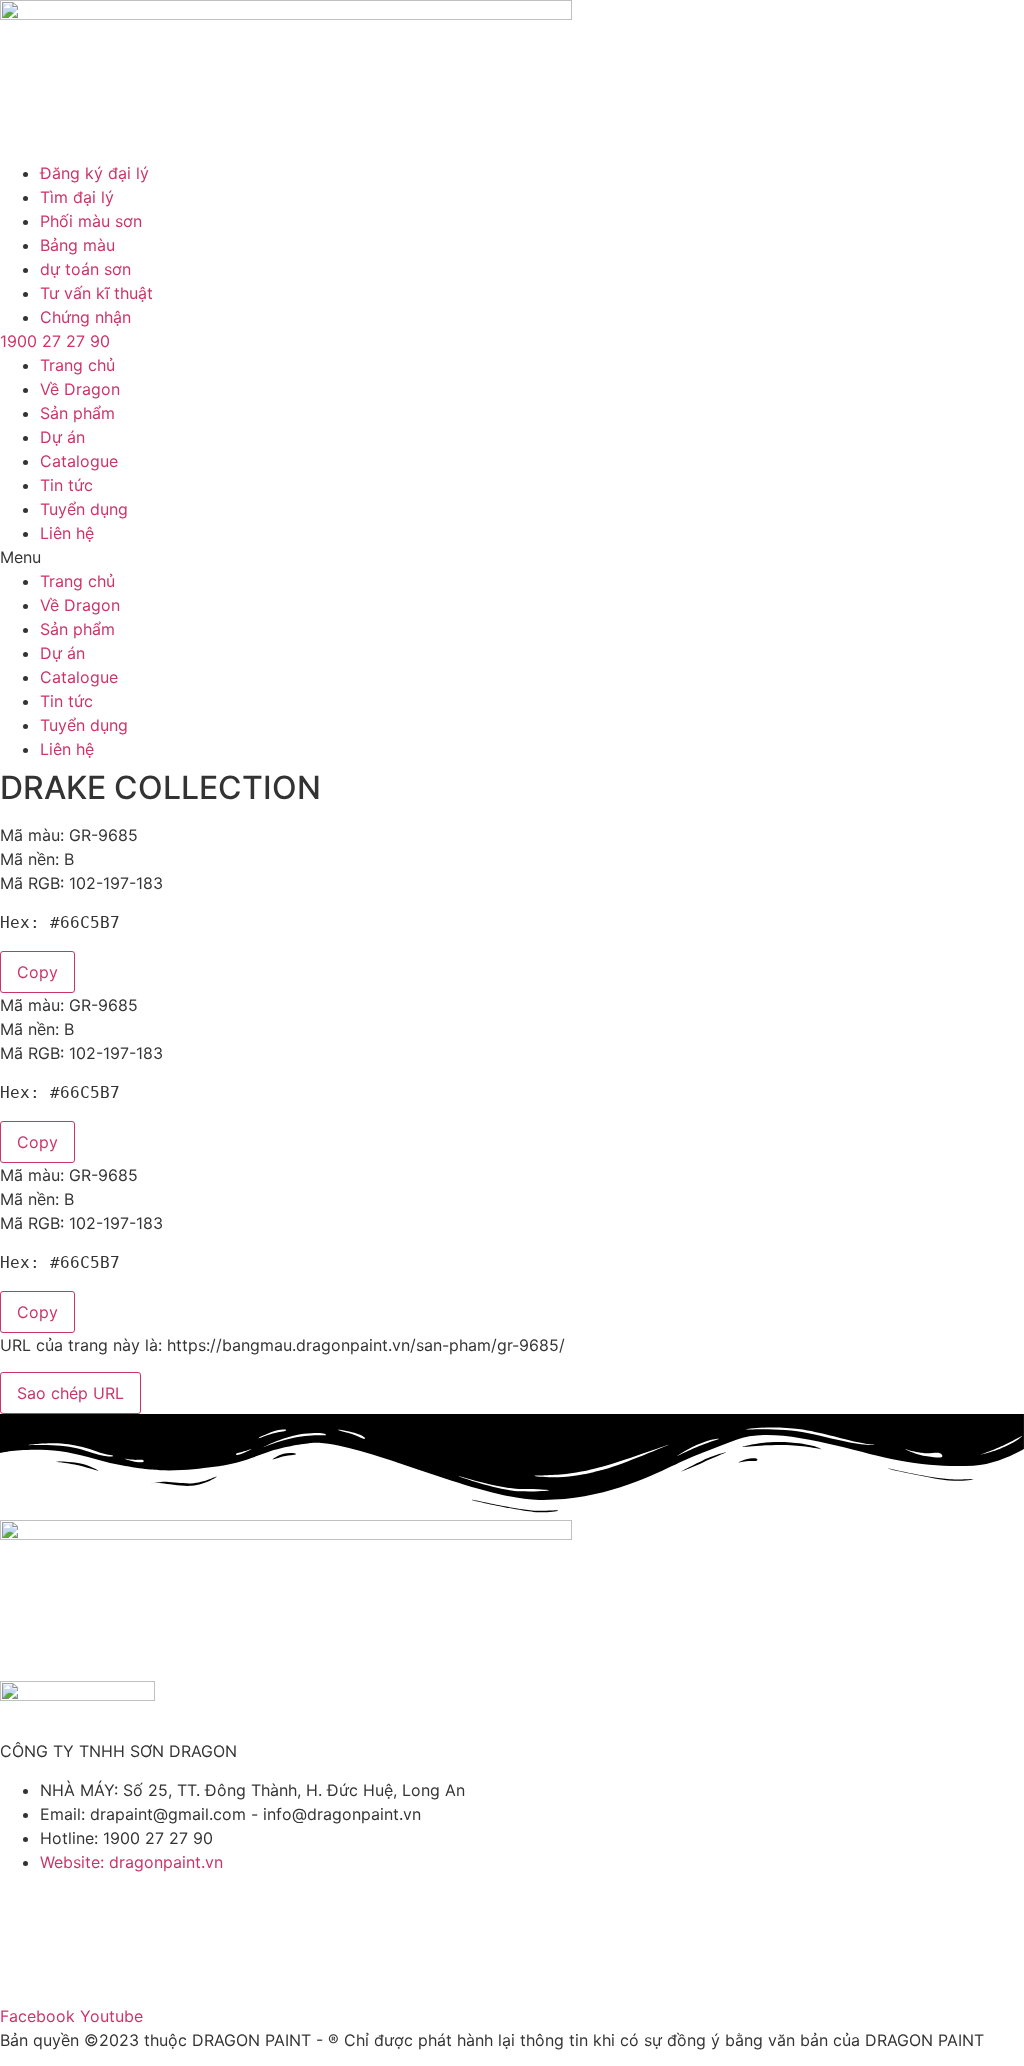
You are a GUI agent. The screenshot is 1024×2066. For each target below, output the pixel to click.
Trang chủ (77, 365)
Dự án (62, 437)
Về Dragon (80, 389)
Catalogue (79, 461)
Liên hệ (67, 533)
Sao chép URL (70, 1393)
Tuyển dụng (84, 509)
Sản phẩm (77, 413)
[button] (512, 557)
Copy (37, 972)
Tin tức (66, 485)
